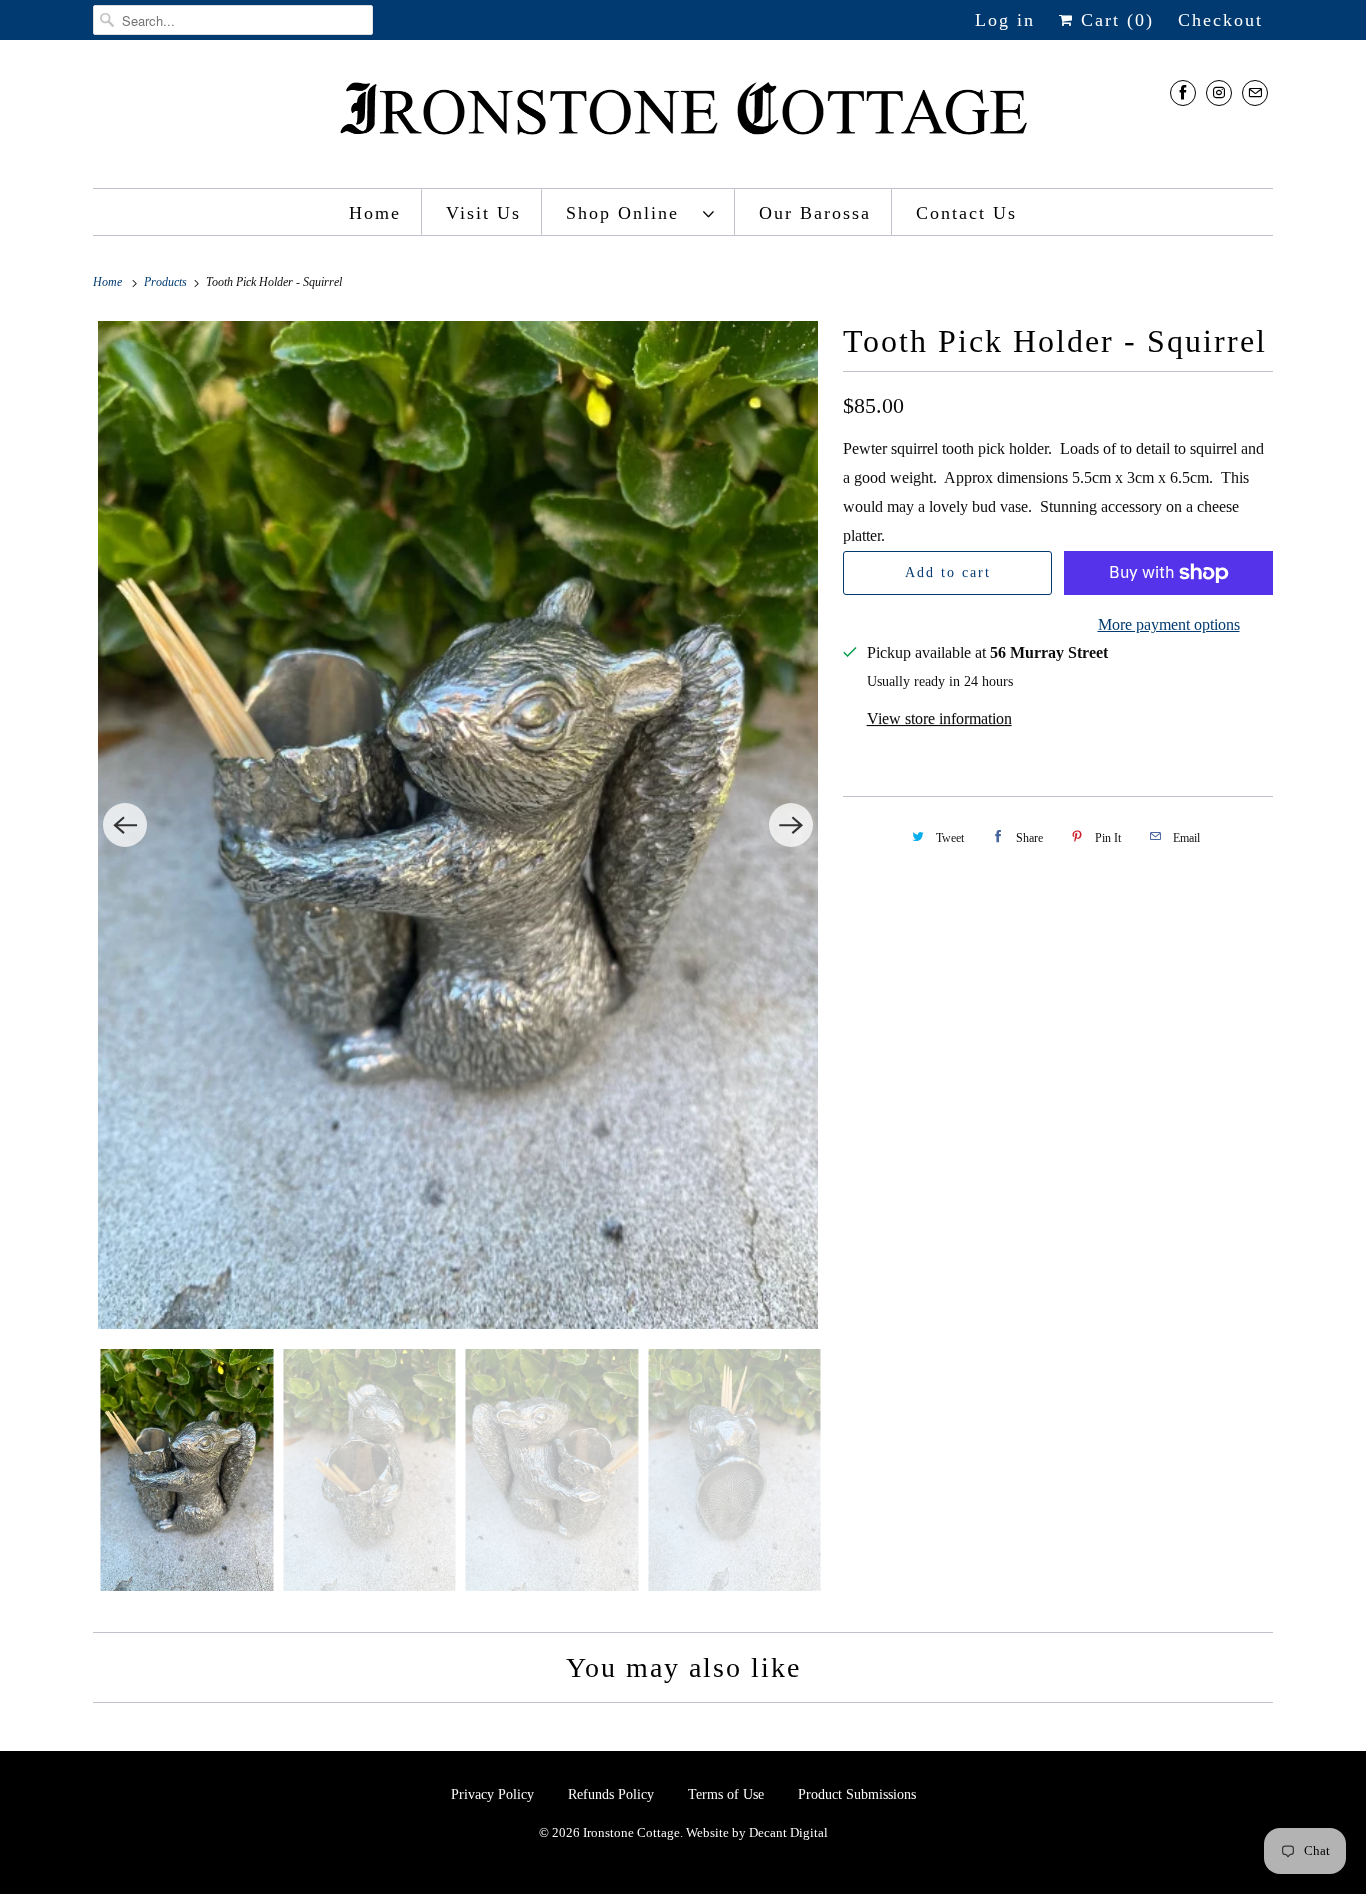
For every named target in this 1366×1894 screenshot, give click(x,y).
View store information (939, 718)
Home (375, 213)
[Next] (791, 825)
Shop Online (629, 213)
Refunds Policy (613, 1794)
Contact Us (966, 213)
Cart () (1114, 20)
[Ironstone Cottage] (683, 119)
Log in (1005, 20)
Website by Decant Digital (757, 1832)
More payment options (1169, 624)
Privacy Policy (494, 1794)
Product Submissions (857, 1794)
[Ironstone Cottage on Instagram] (1219, 92)
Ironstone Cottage (631, 1832)
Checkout (1220, 20)
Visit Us (483, 213)
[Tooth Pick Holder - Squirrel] (458, 825)
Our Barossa (815, 213)
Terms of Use (726, 1794)
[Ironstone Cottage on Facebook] (1183, 92)
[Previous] (125, 825)
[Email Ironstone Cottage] (1255, 92)
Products (167, 282)
